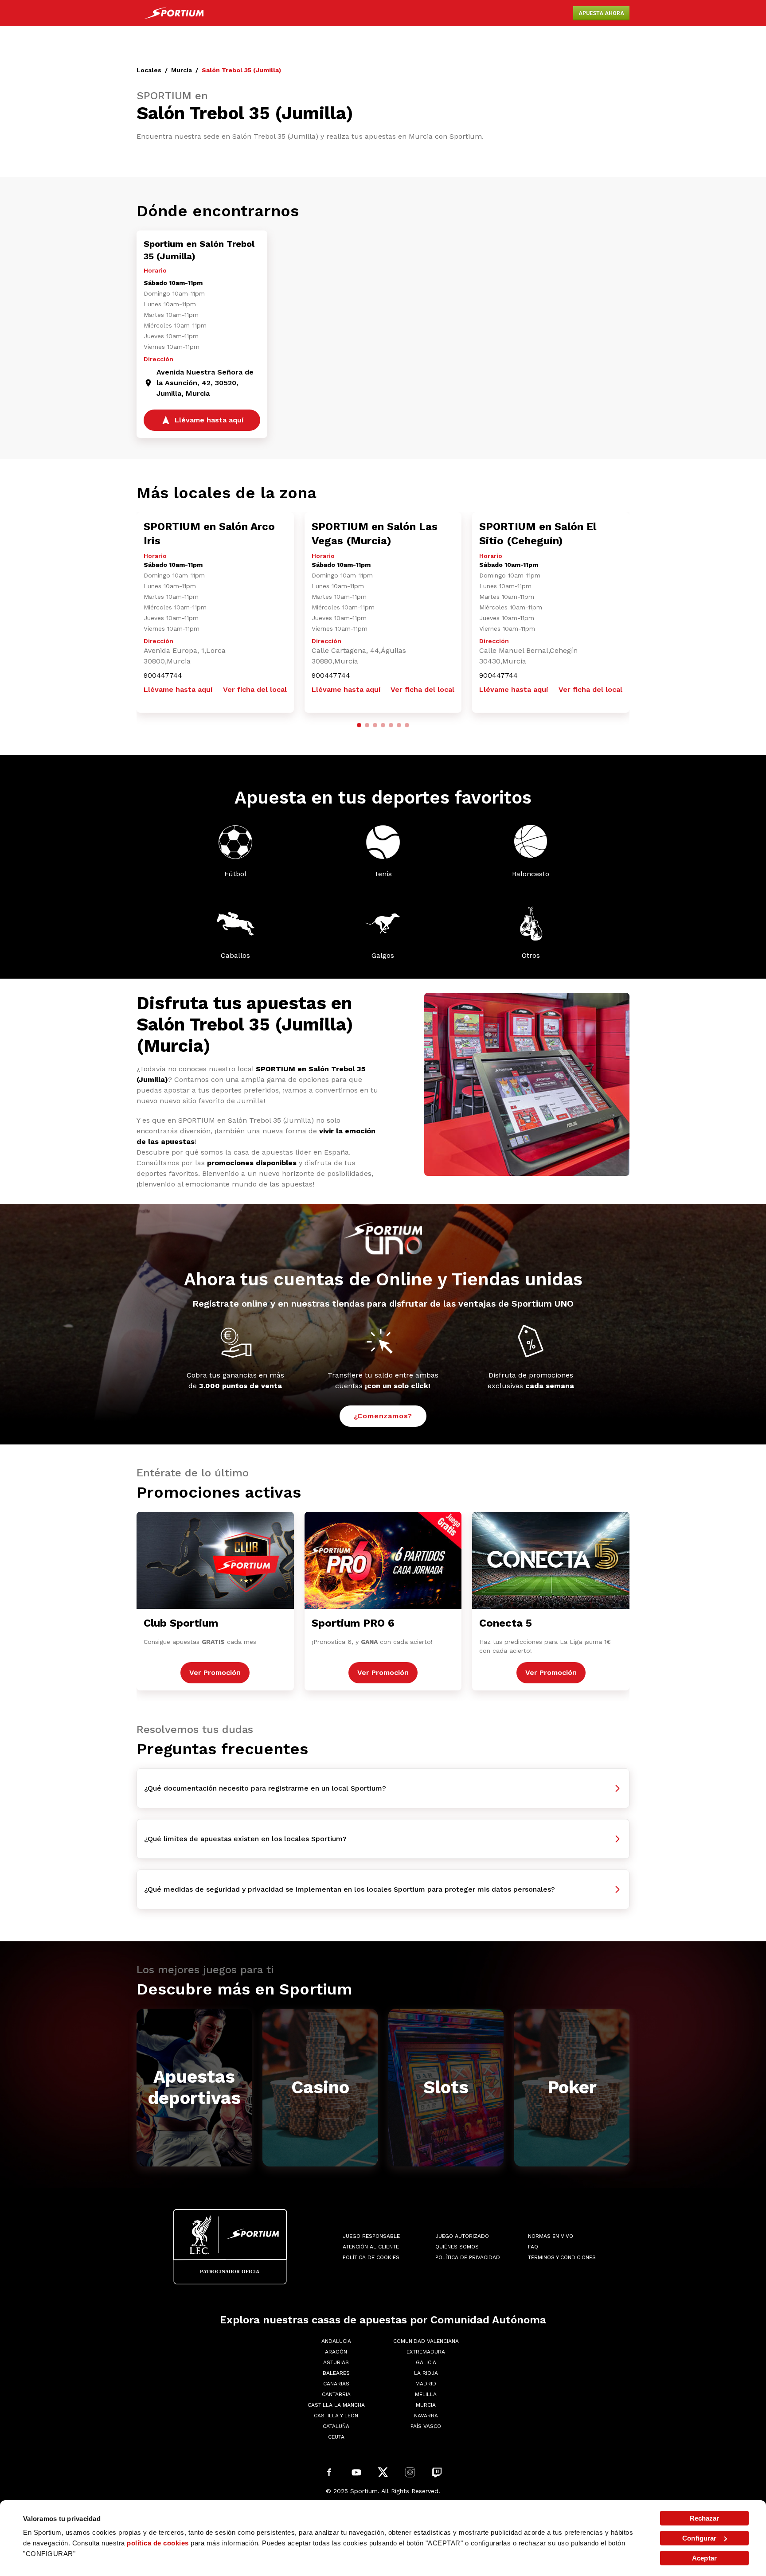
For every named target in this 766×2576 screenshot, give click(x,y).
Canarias (336, 2384)
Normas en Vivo (551, 2236)
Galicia (426, 2362)
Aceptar (704, 2558)
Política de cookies (371, 2257)
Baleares (336, 2373)
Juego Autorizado (462, 2236)
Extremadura (426, 2352)
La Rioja (426, 2373)
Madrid (426, 2384)
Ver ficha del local (255, 689)
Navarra (426, 2416)
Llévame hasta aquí (178, 689)
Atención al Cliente (371, 2247)
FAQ (533, 2247)
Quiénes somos (457, 2247)
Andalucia (336, 2341)
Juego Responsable (371, 2236)
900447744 (163, 675)
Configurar (699, 2538)
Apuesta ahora (601, 13)
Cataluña (336, 2426)
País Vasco (426, 2426)
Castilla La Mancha (336, 2405)
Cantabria (336, 2394)
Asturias (336, 2362)
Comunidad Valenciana (426, 2341)
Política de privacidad (468, 2257)
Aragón (336, 2352)
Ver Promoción (215, 1672)
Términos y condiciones (562, 2257)
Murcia (182, 70)
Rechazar (705, 2518)
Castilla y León (336, 2416)
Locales (149, 70)
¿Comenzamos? (383, 1416)
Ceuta (336, 2437)
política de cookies (158, 2543)
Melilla (426, 2394)
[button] (359, 725)
